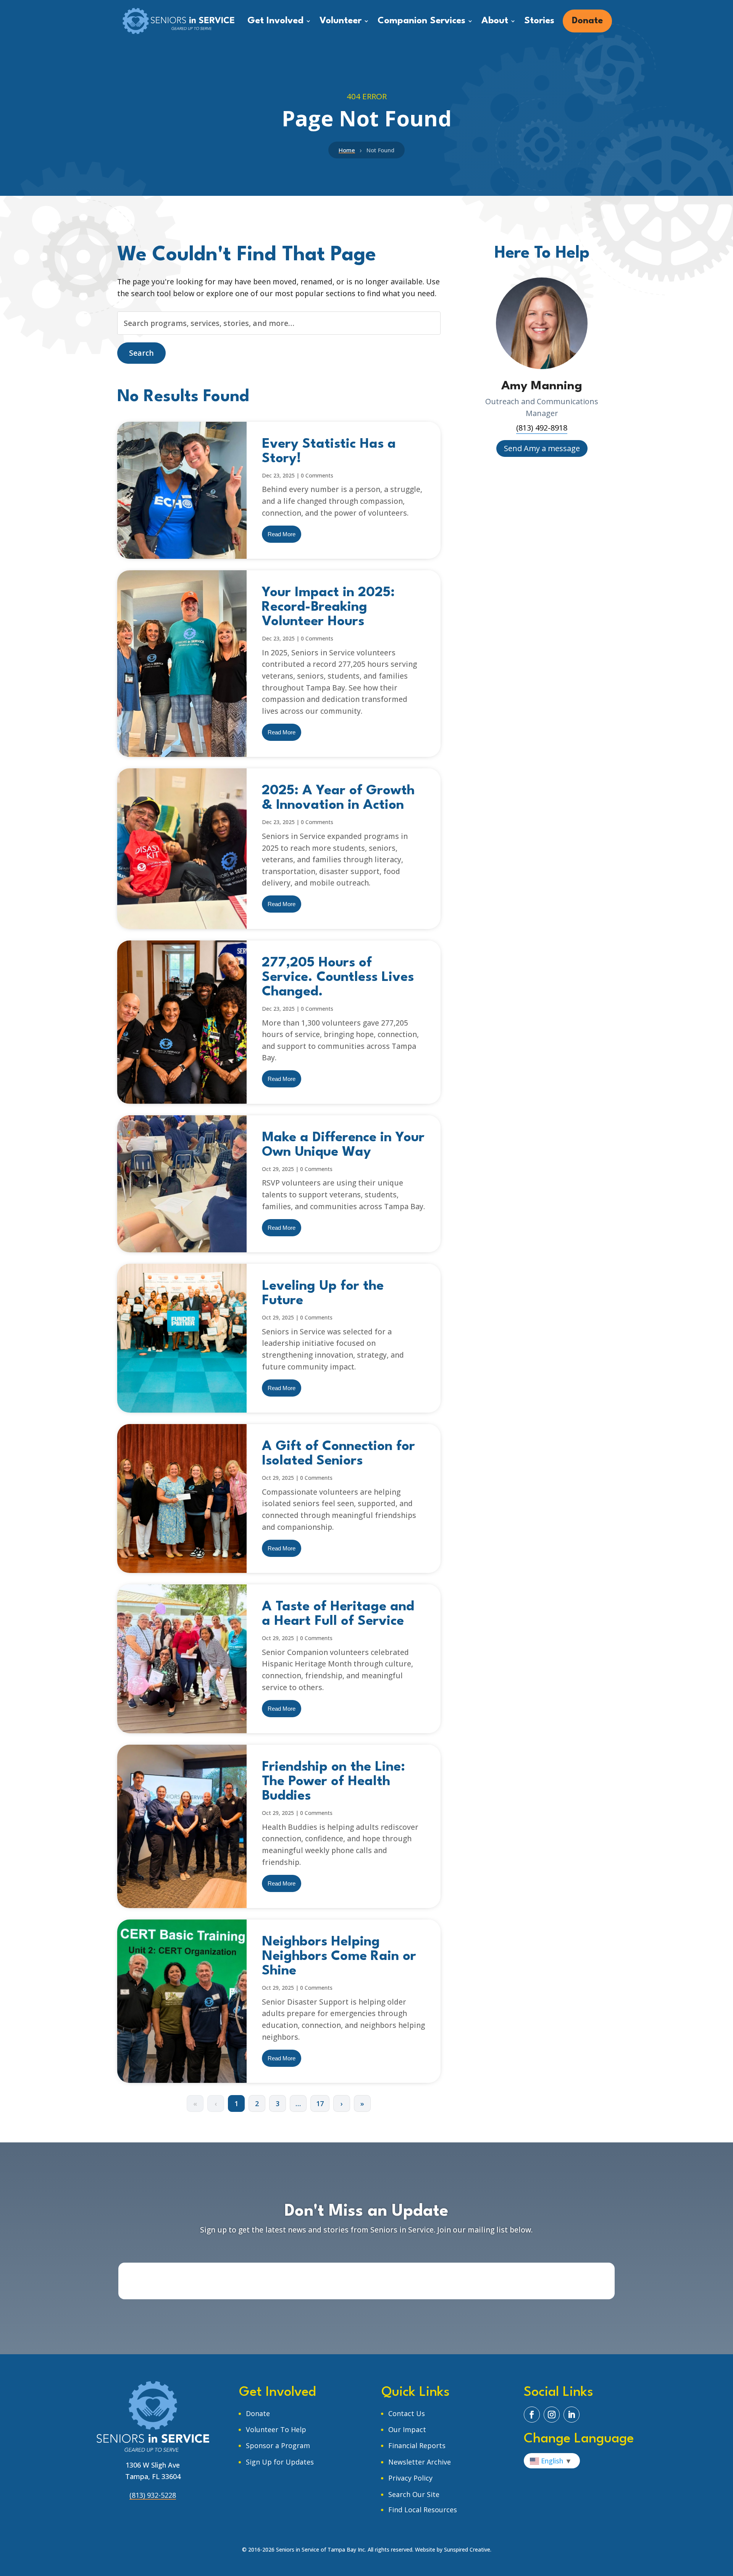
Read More (282, 534)
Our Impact (407, 2429)
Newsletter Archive (420, 2462)
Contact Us (407, 2413)
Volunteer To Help (276, 2429)
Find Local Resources (423, 2510)
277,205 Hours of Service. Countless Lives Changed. (338, 977)
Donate (258, 2413)
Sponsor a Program (278, 2445)
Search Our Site (414, 2494)
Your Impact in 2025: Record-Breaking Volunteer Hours (328, 607)
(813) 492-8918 (542, 428)
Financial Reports (417, 2445)
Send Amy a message (542, 448)
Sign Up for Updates (280, 2462)
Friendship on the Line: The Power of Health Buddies (333, 1782)
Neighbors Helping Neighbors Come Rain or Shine (339, 1956)
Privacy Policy (410, 2478)
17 (320, 2103)
